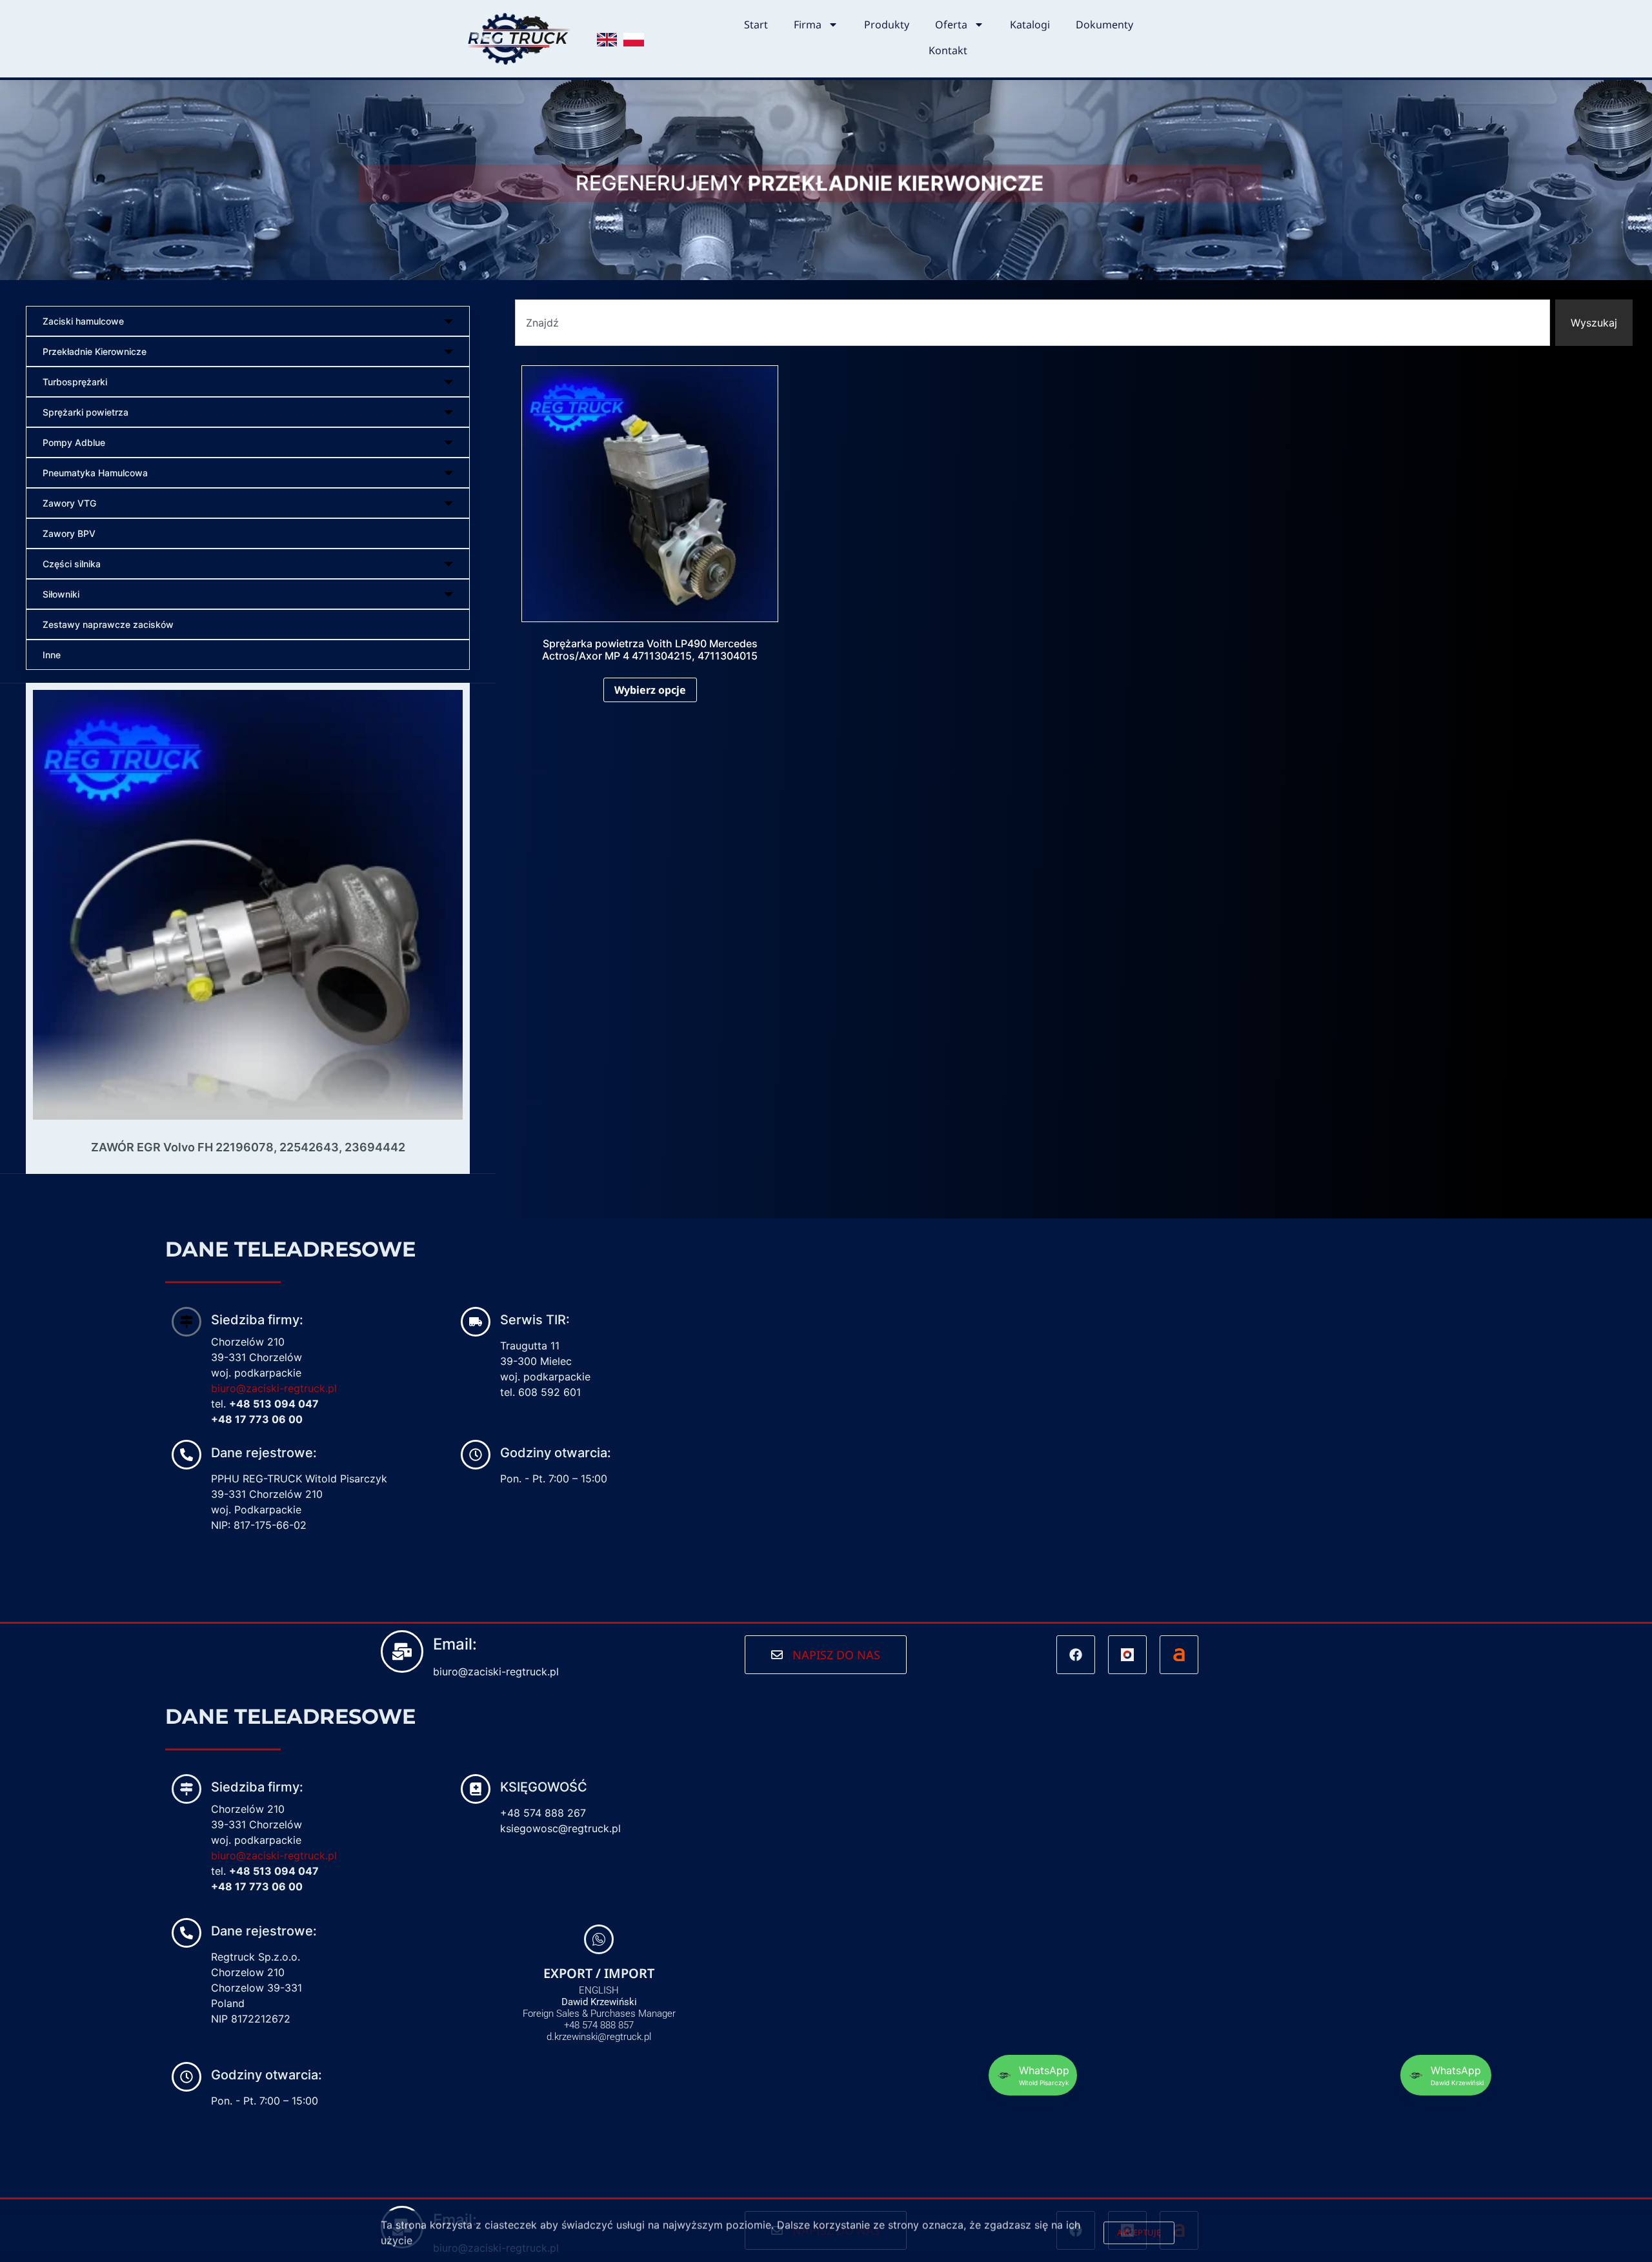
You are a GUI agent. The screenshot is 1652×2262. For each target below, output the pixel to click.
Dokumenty (1104, 25)
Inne (52, 655)
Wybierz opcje (650, 690)
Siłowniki (61, 594)
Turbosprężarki (75, 382)
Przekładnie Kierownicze (95, 351)
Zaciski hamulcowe (83, 321)
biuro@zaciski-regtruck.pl (274, 1388)
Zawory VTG (69, 503)
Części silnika (72, 564)
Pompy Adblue (74, 442)
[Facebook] (1076, 1655)
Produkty (887, 25)
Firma (808, 25)
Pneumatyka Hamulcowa (95, 473)
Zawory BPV (69, 533)
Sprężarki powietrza (86, 412)
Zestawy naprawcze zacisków (108, 624)
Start (756, 25)
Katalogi (1030, 25)
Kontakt (948, 50)
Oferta (951, 25)
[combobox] (1032, 323)
